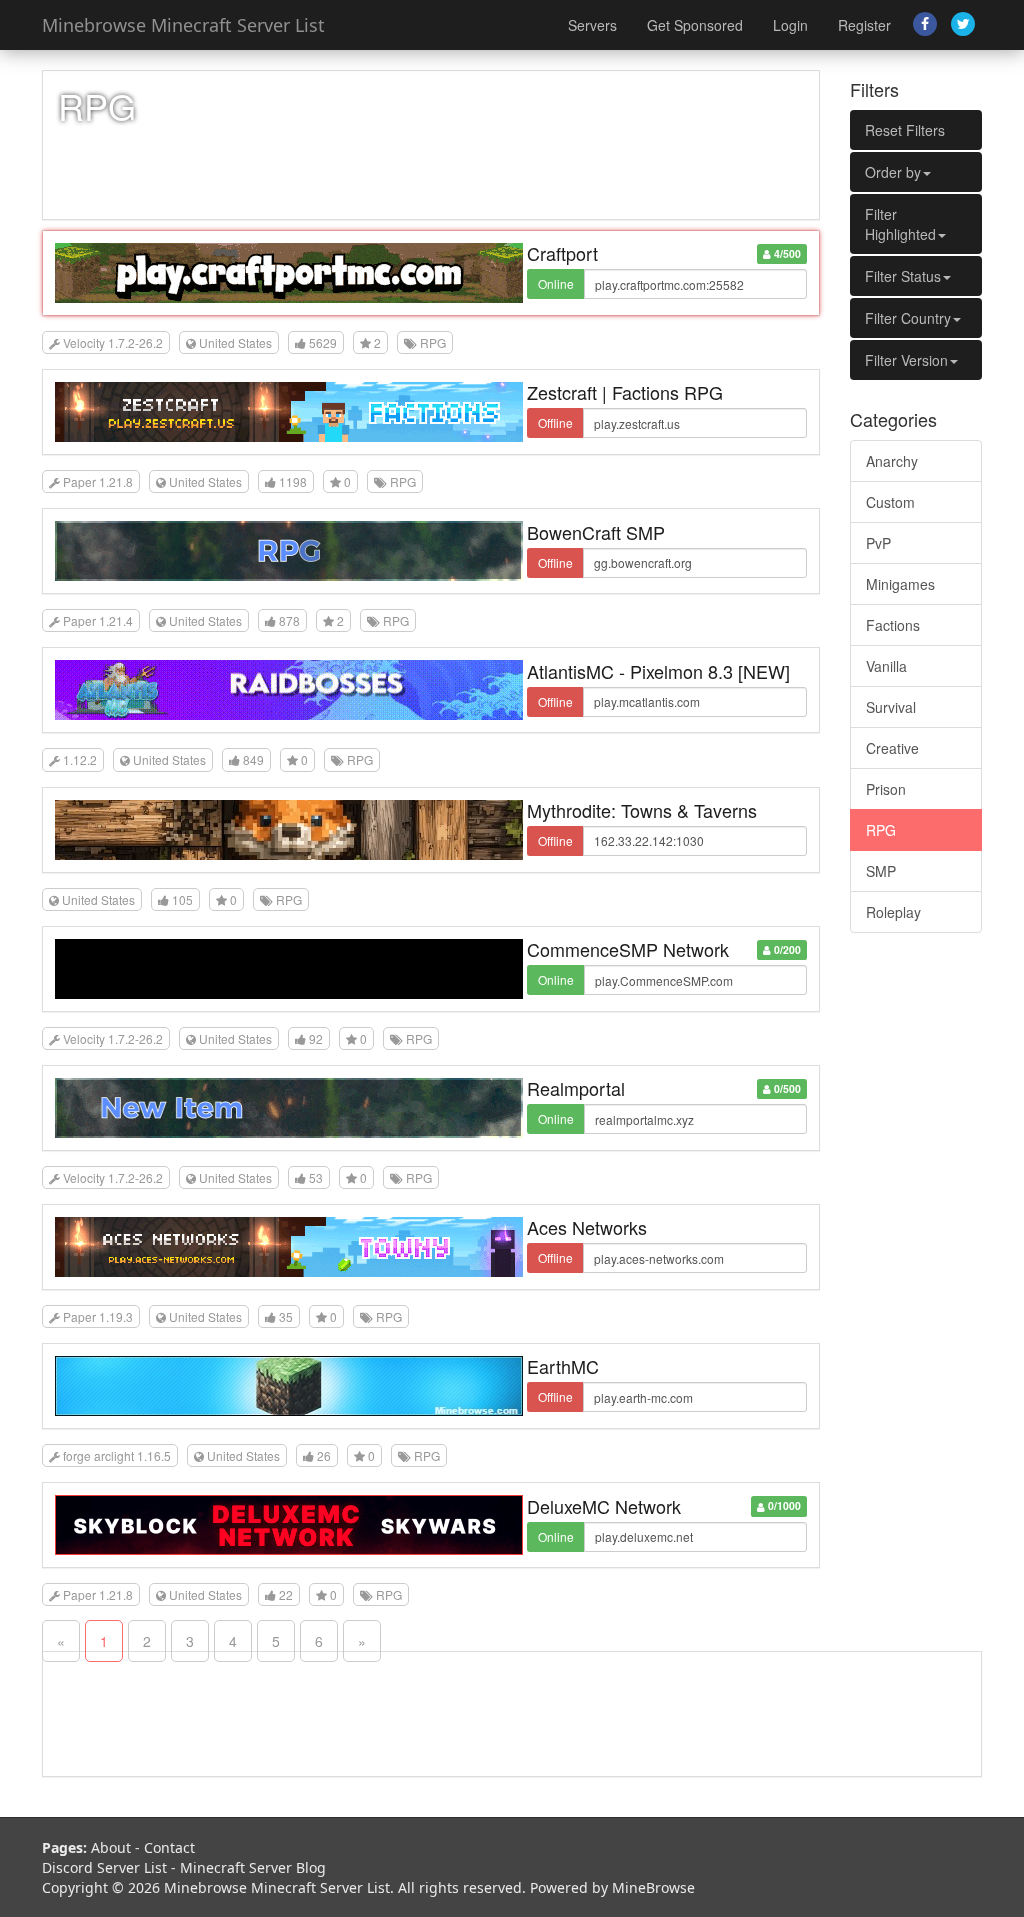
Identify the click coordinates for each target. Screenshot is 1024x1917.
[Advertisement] (916, 1253)
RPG (881, 830)
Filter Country (908, 318)
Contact (169, 1847)
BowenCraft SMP (596, 532)
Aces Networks (587, 1227)
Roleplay (893, 912)
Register (864, 25)
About (111, 1847)
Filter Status (903, 276)
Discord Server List (104, 1867)
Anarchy (892, 461)
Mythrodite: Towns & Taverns (642, 810)
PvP (878, 543)
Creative (892, 748)
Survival (891, 707)
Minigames (900, 584)
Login (790, 25)
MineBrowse (653, 1887)
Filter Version (906, 360)
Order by (893, 172)
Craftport (562, 253)
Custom (890, 502)
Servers (592, 25)
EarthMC (563, 1366)
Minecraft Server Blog (253, 1867)
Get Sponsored (695, 25)
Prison (886, 789)
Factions (893, 625)
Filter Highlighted (900, 224)
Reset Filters (905, 130)
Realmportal (576, 1088)
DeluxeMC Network (604, 1506)
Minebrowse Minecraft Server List (183, 25)
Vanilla (886, 666)
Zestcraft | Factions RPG (625, 392)
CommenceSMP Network (628, 949)
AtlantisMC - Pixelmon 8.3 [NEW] (658, 671)
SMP (881, 871)
